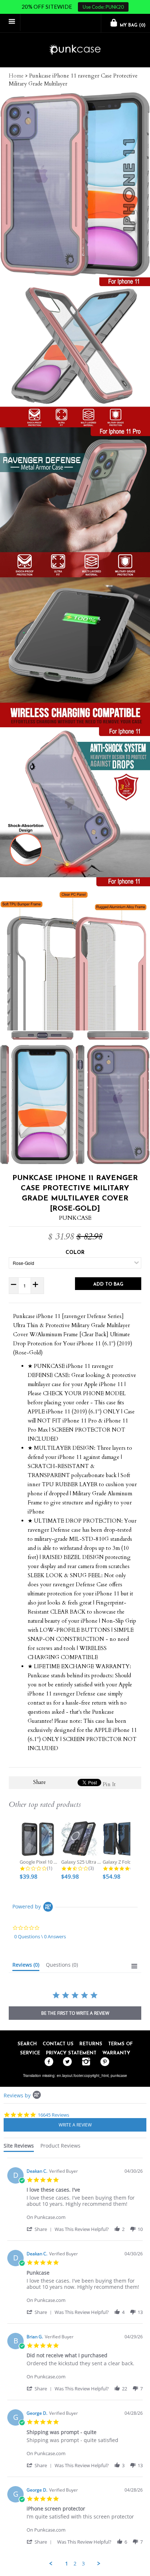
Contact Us (58, 2044)
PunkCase (75, 1218)
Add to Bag (108, 1284)
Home (16, 76)
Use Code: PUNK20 (103, 7)
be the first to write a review (75, 2013)
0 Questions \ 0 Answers (40, 1936)
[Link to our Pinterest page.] (103, 2062)
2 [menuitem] (75, 2564)
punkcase (119, 2076)
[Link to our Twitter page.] (66, 2062)
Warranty (116, 2053)
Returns (91, 2044)
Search (27, 2044)
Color (75, 1253)
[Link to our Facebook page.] (47, 2062)
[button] (40, 2229)
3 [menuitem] (83, 2564)
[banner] (75, 50)
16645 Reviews (54, 2115)
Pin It (109, 1784)
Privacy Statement (71, 2053)
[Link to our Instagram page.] (84, 2062)
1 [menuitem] (67, 2564)
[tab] (26, 1966)
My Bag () (132, 25)
